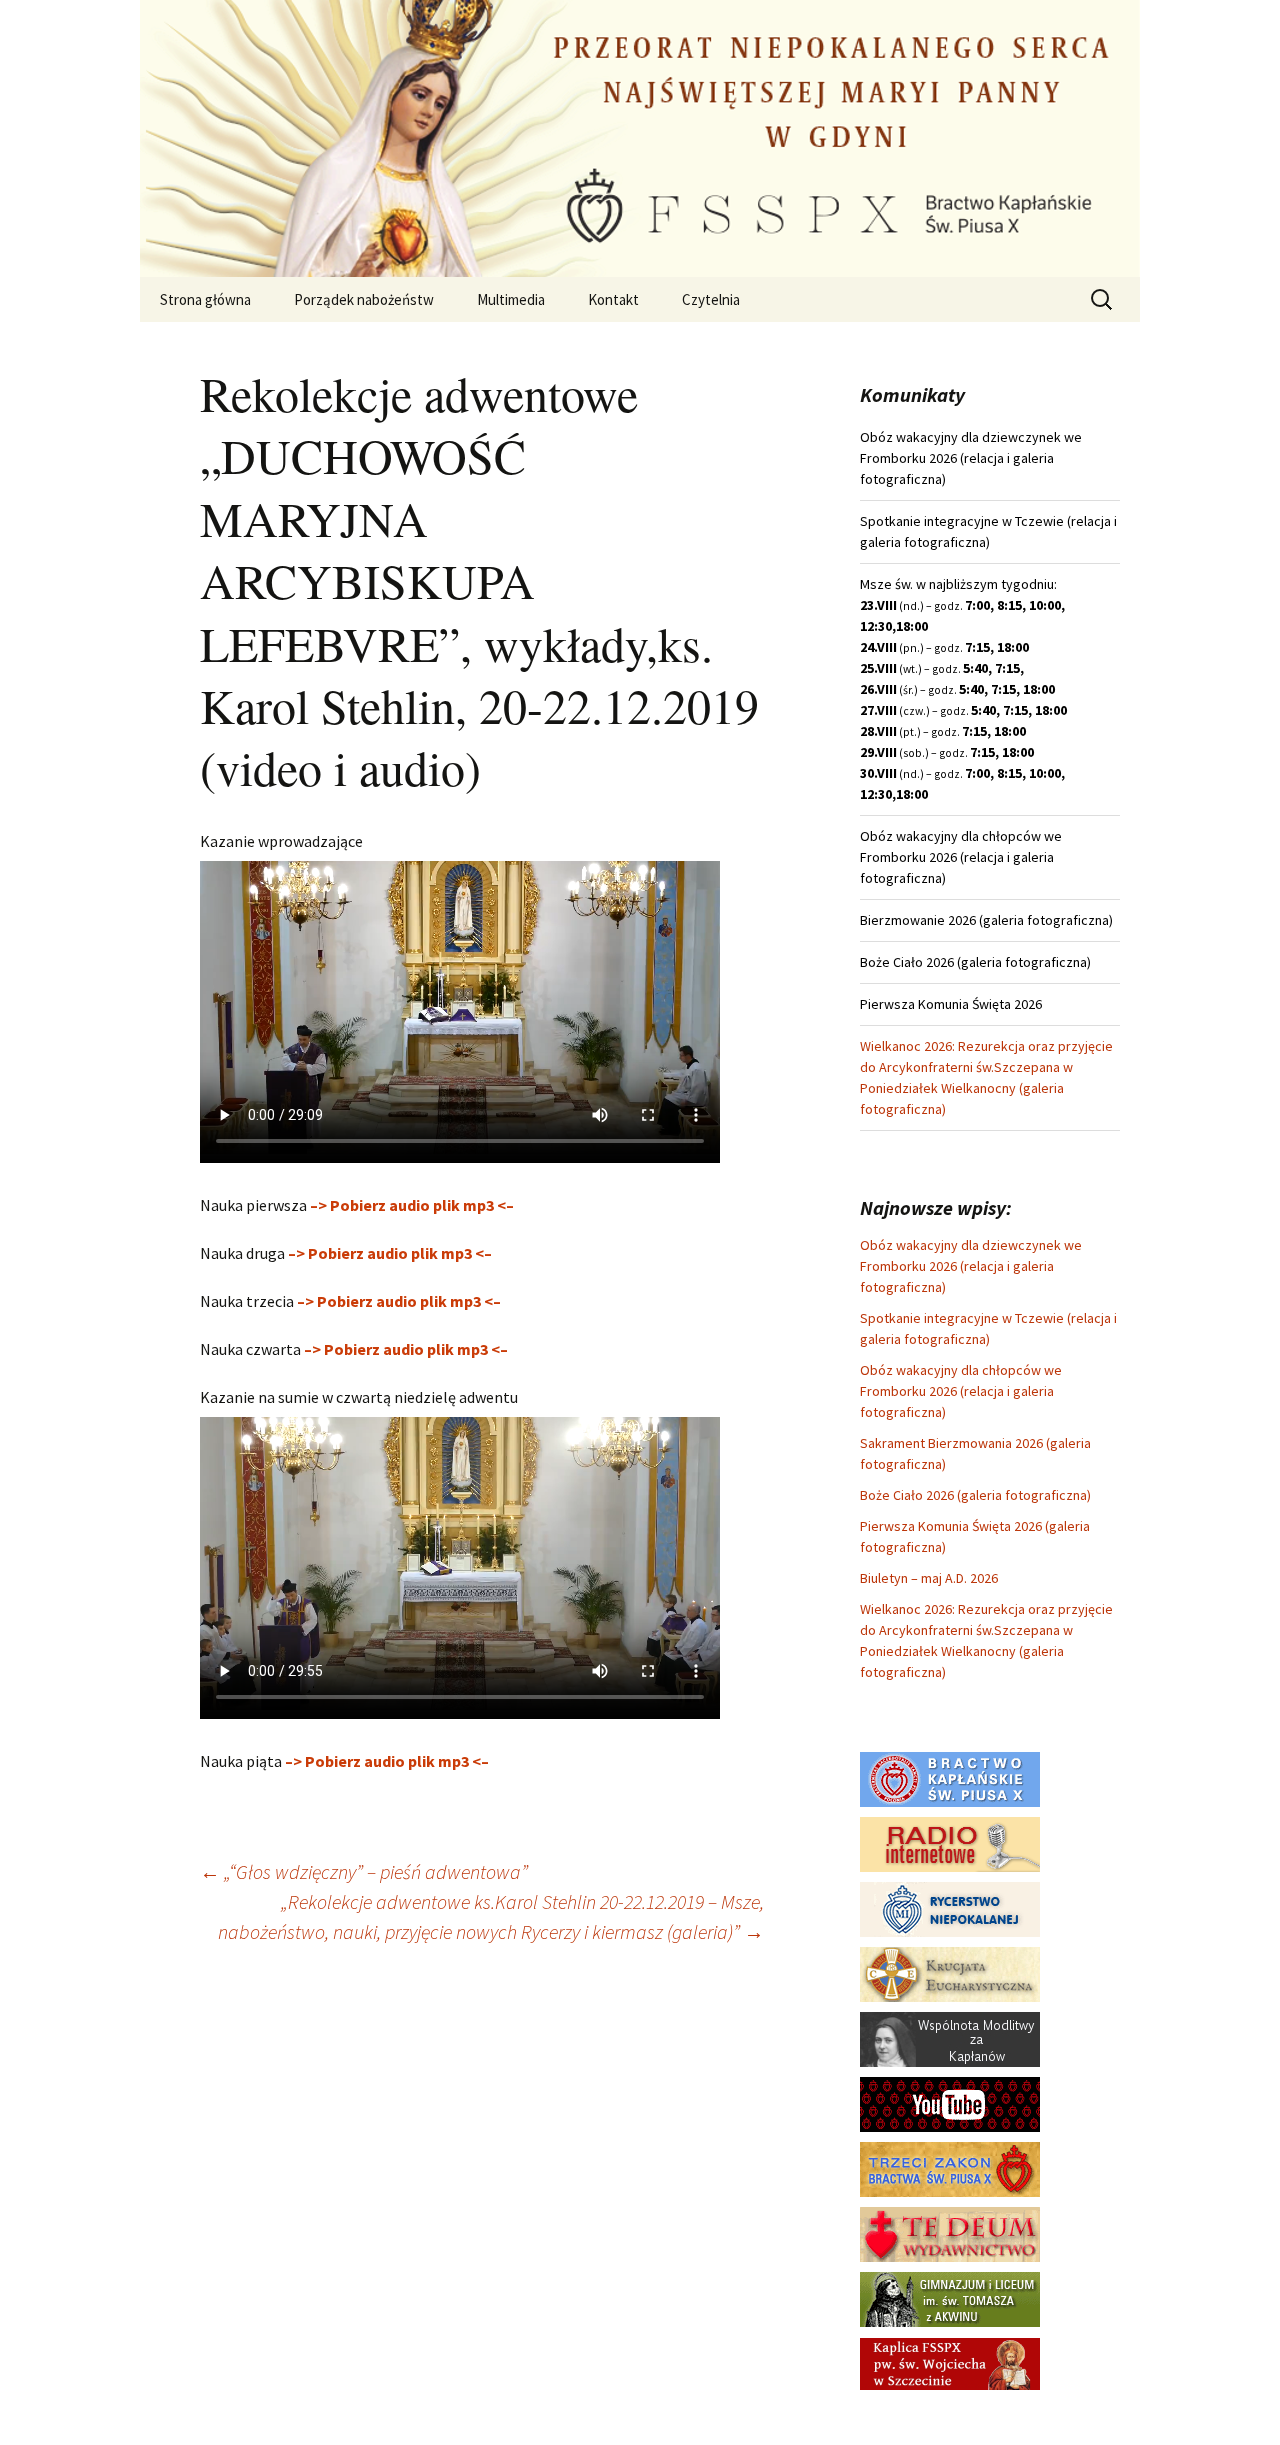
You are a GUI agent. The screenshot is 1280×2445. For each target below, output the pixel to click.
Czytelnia (711, 299)
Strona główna (205, 299)
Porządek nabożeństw (364, 299)
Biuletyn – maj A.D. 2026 (929, 1578)
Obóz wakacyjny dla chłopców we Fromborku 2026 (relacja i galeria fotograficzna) (961, 1391)
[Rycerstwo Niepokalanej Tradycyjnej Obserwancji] (950, 1908)
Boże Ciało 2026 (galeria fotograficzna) (975, 1495)
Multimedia (511, 299)
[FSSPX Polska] (950, 2103)
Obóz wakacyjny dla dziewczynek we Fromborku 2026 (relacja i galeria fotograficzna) (971, 1266)
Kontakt (613, 299)
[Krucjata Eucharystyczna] (950, 1973)
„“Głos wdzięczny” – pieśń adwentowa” (364, 1871)
